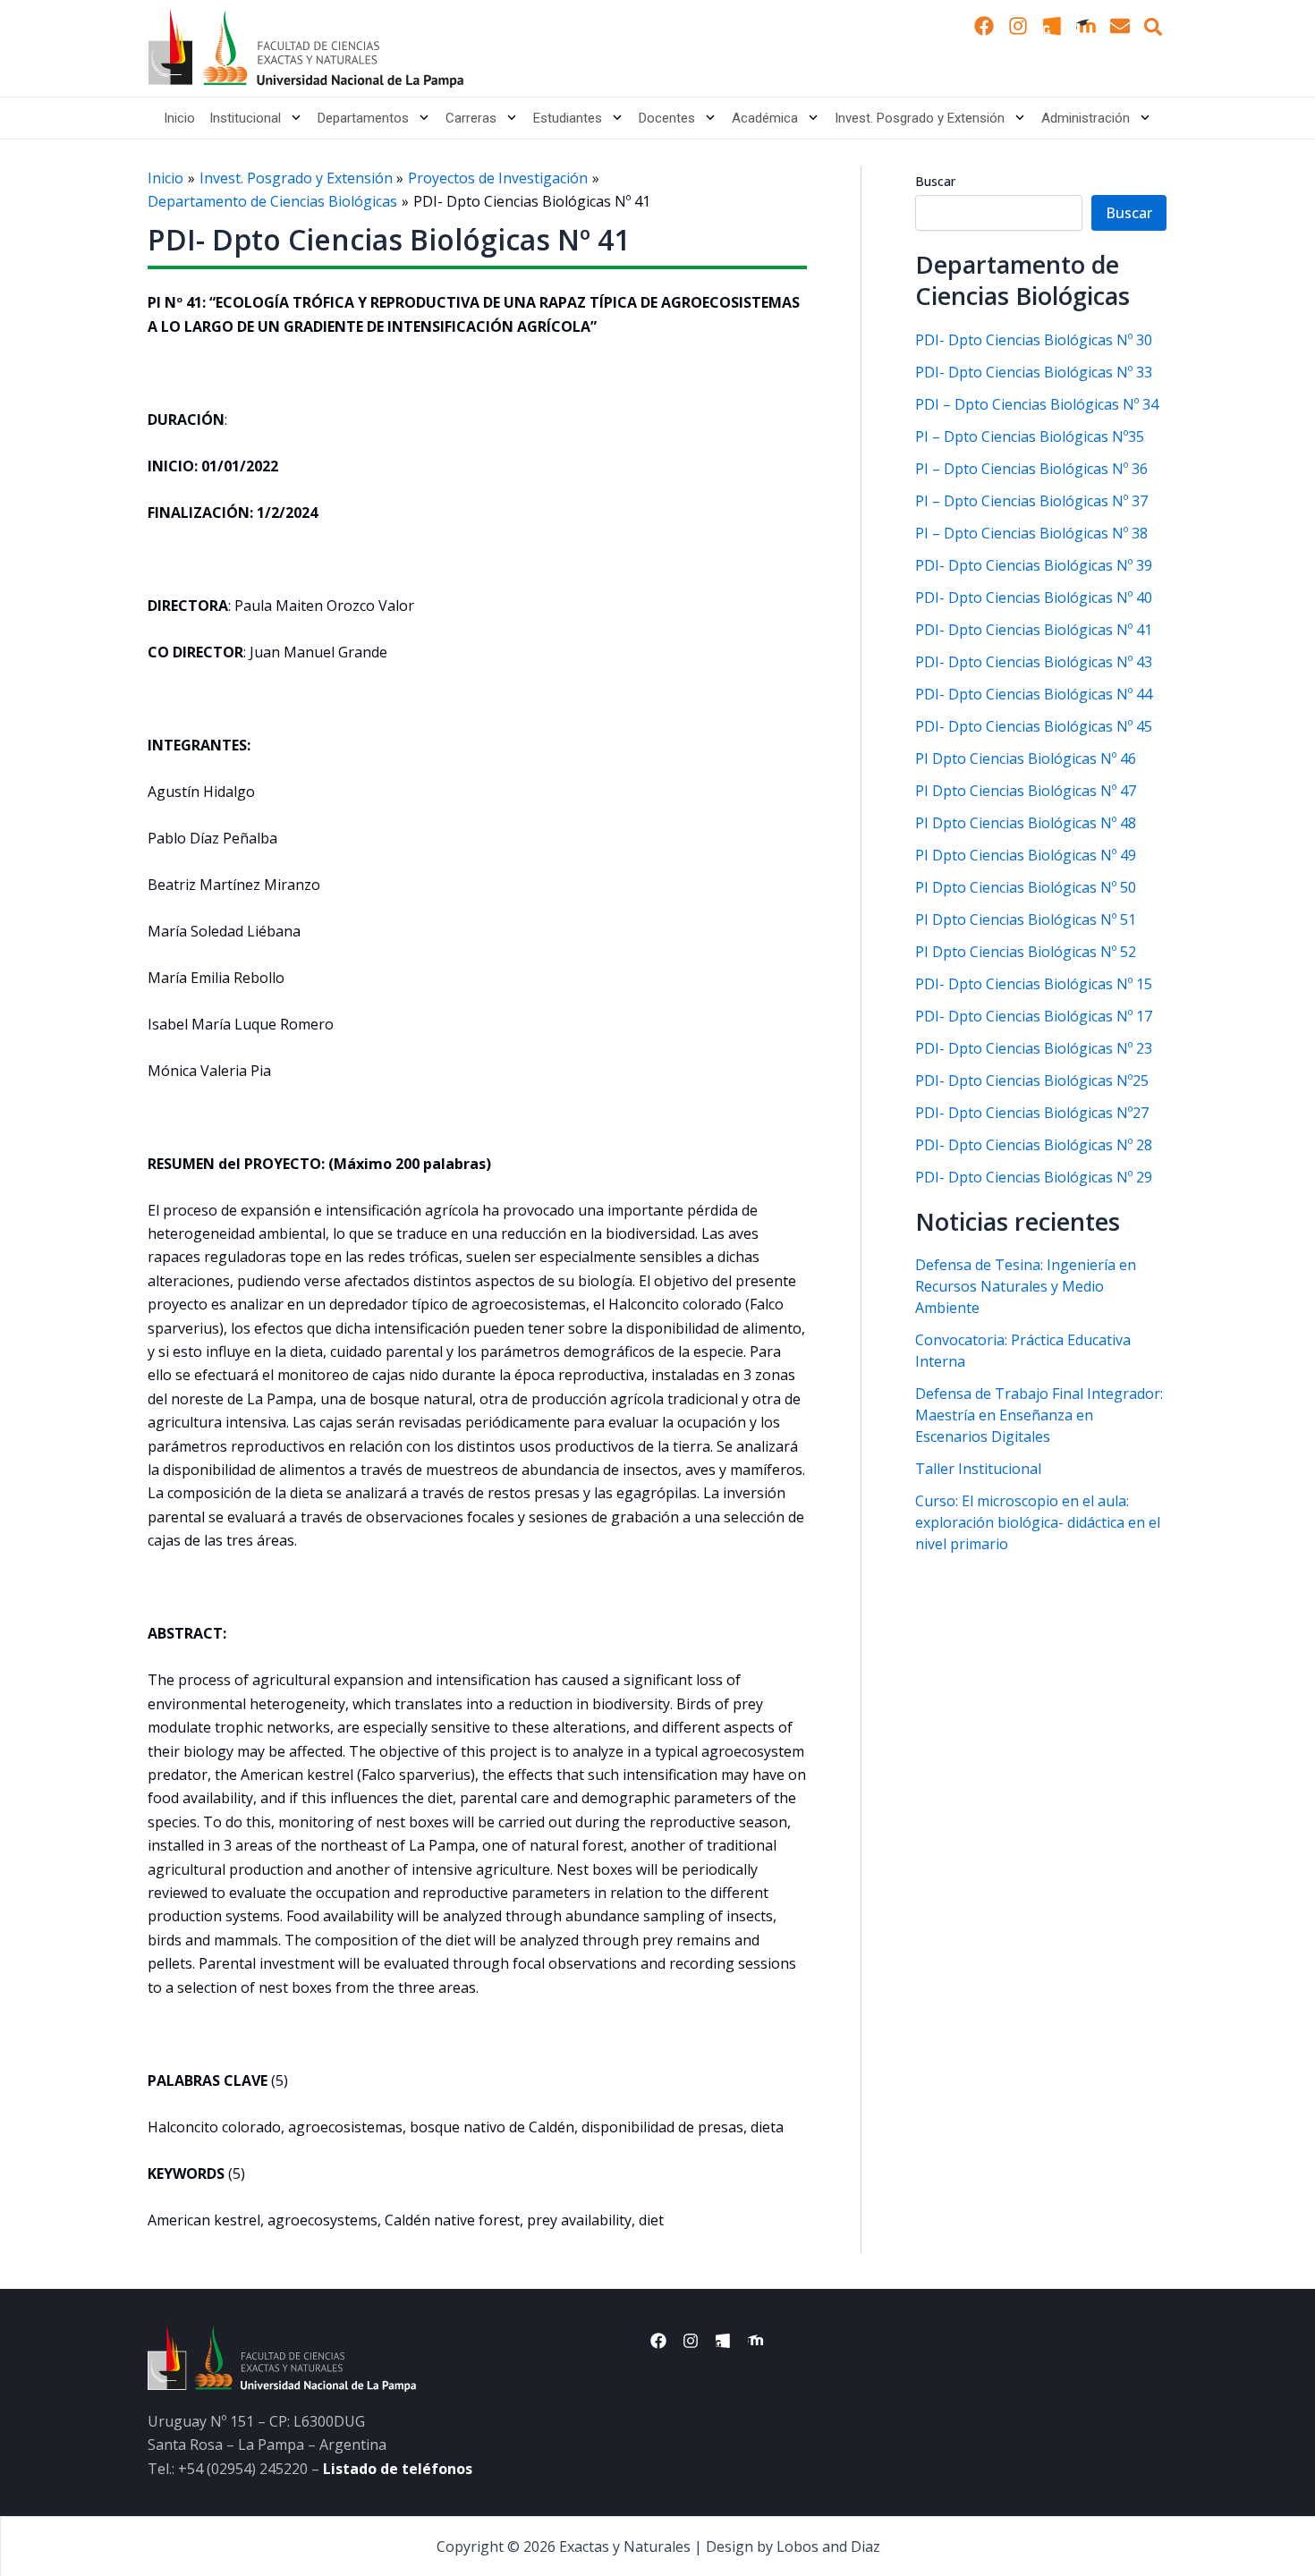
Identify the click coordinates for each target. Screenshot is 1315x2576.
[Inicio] (305, 48)
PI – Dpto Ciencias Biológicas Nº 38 (1031, 533)
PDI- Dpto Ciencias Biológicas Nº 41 (1034, 630)
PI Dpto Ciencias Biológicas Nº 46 (1026, 758)
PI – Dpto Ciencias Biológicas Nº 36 (1031, 469)
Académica (765, 118)
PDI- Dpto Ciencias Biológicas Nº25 (1032, 1080)
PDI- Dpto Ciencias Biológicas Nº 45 (1034, 726)
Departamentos (363, 118)
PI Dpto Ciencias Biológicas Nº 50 (1026, 887)
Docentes (667, 118)
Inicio (179, 118)
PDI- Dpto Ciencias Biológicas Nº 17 (1034, 1016)
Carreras (471, 118)
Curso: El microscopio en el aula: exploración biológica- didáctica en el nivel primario (1038, 1522)
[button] (1153, 27)
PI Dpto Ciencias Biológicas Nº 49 (1026, 855)
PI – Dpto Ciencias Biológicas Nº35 (1030, 436)
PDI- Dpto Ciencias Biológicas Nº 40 (1034, 597)
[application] (292, 118)
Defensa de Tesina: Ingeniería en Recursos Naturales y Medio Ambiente (1026, 1286)
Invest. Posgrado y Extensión (920, 118)
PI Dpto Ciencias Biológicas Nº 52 (1026, 952)
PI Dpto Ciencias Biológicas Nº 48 (1026, 823)
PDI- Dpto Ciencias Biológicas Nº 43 (1034, 662)
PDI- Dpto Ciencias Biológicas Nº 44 (1034, 694)
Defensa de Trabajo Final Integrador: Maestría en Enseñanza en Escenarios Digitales (1039, 1415)
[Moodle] (1086, 26)
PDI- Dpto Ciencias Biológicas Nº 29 (1034, 1177)
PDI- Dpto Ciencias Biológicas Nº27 (1032, 1113)
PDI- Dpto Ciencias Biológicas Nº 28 (1034, 1145)
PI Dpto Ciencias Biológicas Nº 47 (1026, 791)
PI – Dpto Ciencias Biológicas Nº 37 (1031, 501)
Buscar (935, 181)
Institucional (245, 118)
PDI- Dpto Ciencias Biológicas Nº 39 (1034, 565)
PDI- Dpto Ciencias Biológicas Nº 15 (1034, 984)
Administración (1086, 118)
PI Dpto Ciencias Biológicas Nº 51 (1026, 919)
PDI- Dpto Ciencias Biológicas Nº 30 (1034, 340)
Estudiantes (568, 118)
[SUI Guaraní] (1052, 26)
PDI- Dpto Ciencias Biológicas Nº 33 (1034, 372)
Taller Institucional (978, 1469)
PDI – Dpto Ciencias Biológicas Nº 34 (1037, 404)
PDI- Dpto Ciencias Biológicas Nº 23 (1034, 1048)
